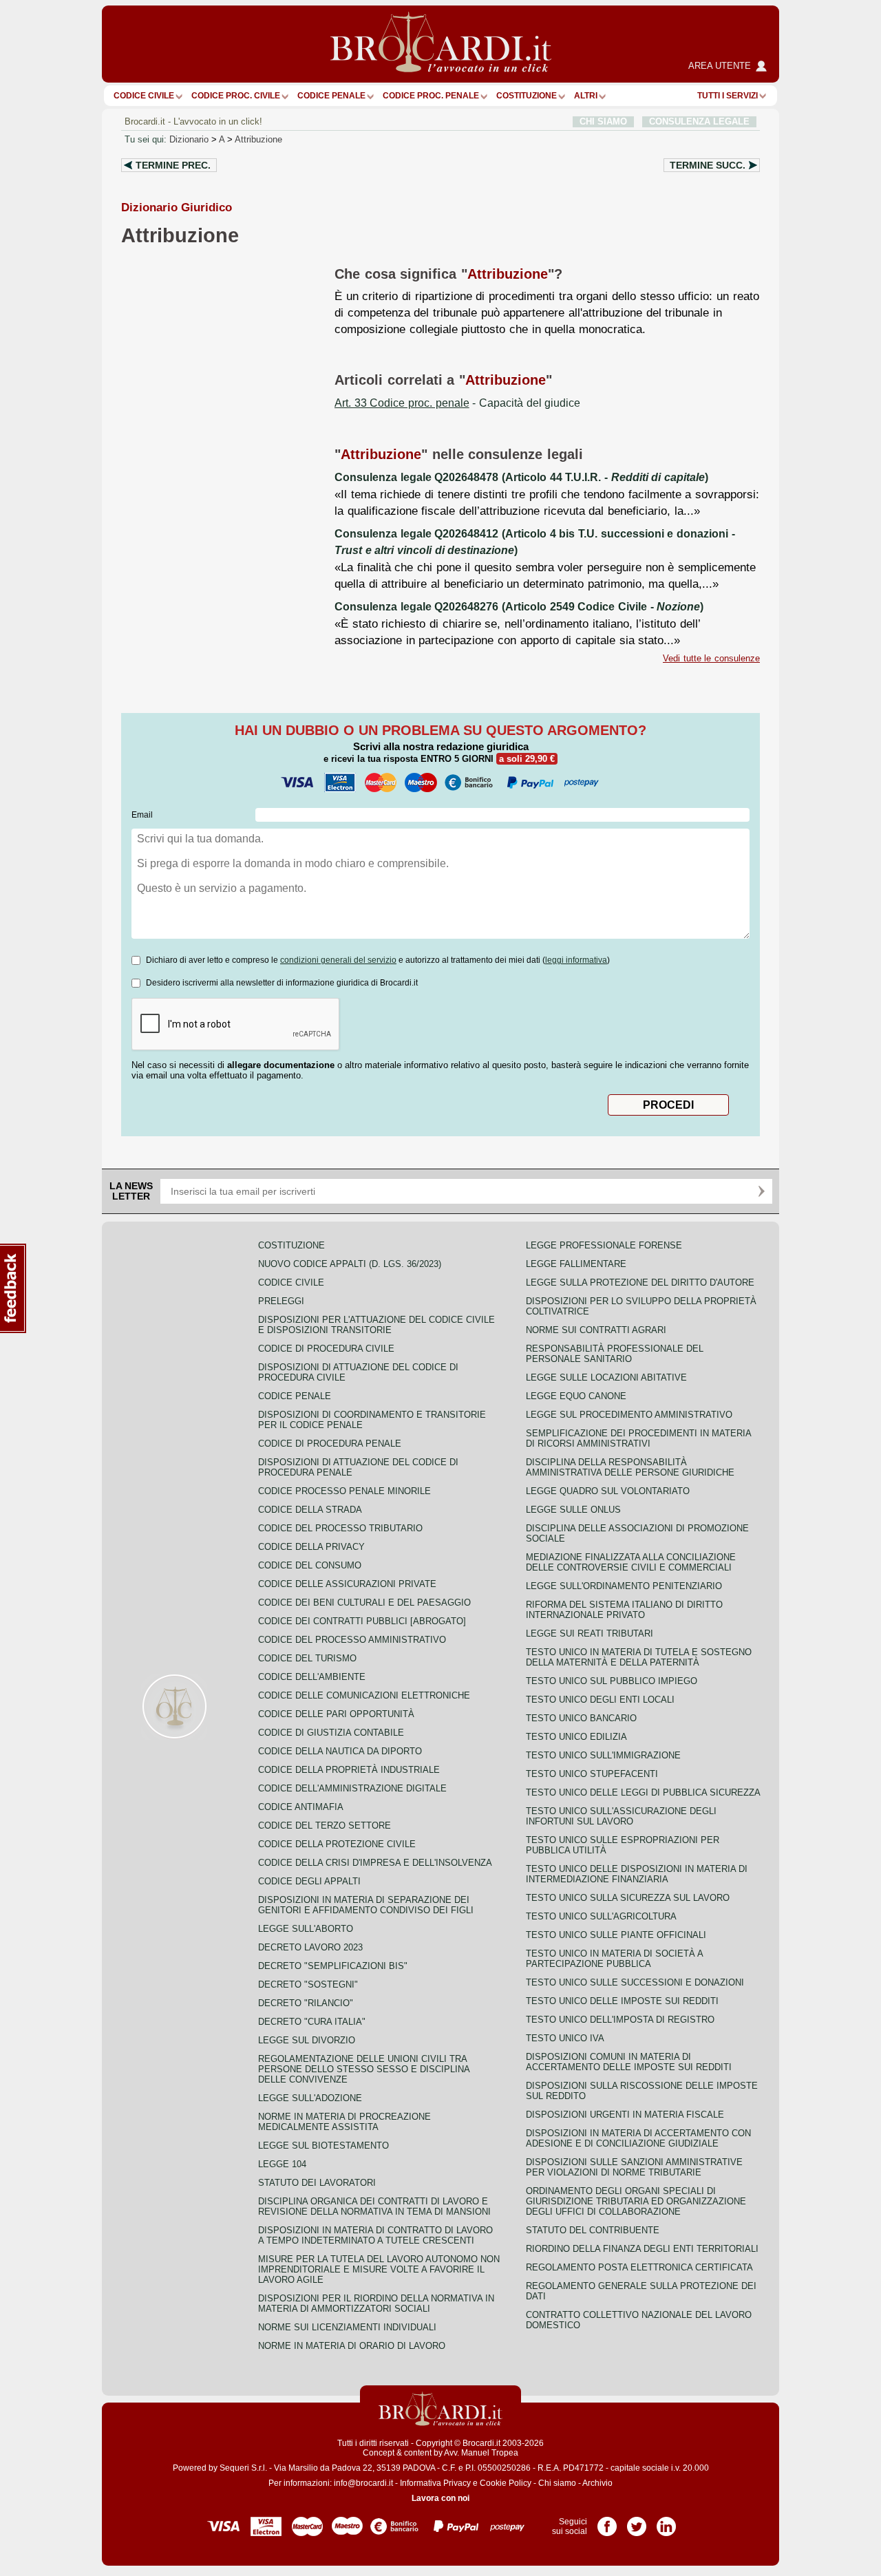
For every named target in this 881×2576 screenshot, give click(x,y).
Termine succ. (708, 165)
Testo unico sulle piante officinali (616, 1935)
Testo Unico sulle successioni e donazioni (635, 1982)
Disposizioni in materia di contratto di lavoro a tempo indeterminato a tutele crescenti (375, 2235)
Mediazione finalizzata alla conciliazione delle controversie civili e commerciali (631, 1562)
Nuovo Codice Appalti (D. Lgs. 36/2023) (350, 1264)
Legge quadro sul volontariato (608, 1491)
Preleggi (281, 1301)
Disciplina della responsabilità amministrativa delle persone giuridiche (630, 1467)
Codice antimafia (301, 1807)
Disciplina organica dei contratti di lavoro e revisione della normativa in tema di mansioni (374, 2206)
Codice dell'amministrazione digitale (352, 1788)
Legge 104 (282, 2164)
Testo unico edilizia (576, 1737)
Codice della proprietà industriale (349, 1770)
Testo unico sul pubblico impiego (612, 1681)
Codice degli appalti (309, 1881)
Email (142, 815)
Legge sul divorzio (307, 2040)
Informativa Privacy (435, 2483)
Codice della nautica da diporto (340, 1751)
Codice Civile (144, 96)
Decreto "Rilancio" (306, 2003)
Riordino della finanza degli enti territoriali (642, 2249)
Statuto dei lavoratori (317, 2183)
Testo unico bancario (581, 1718)
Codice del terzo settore (325, 1825)
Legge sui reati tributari (590, 1633)
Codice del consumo (310, 1565)
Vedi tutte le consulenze (711, 658)
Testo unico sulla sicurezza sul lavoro (628, 1898)
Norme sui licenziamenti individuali (347, 2327)
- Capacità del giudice (457, 403)
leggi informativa (576, 960)
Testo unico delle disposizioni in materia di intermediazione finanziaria (637, 1874)
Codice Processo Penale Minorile (344, 1491)
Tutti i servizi (728, 96)
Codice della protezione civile (337, 1844)
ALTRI (586, 96)
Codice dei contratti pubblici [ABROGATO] (362, 1621)
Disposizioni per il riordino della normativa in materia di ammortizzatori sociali (376, 2303)
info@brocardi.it (363, 2483)
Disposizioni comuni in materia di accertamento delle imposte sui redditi (629, 2062)
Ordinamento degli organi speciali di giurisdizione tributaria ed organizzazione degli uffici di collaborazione (636, 2201)
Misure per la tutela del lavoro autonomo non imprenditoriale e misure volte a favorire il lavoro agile (379, 2269)
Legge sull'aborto (306, 1929)
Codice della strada (310, 1510)
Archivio (597, 2483)
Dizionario (189, 139)
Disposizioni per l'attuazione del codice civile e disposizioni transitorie (376, 1325)
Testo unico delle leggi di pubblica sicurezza (643, 1792)
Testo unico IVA (565, 2038)
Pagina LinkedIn (666, 2522)
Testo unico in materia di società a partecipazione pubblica (614, 1959)
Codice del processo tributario (340, 1528)
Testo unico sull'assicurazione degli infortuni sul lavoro (621, 1816)
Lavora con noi (440, 2498)
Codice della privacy (311, 1547)
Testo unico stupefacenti (592, 1774)
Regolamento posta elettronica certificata (639, 2267)
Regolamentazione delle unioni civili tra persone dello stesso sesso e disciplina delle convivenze (364, 2069)
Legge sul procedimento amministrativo (629, 1415)
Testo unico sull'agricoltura (601, 1916)
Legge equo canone (576, 1396)
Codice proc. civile (236, 96)
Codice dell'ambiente (312, 1677)
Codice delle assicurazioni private (347, 1584)
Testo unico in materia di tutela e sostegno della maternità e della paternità (639, 1657)
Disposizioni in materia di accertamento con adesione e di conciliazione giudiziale (638, 2138)
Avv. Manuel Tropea (481, 2453)
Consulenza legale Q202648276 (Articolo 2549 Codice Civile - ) (519, 607)
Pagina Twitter (637, 2522)
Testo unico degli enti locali (600, 1700)
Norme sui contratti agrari (596, 1330)
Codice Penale (331, 96)
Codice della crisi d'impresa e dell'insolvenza (375, 1863)
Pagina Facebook (607, 2522)
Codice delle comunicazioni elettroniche (364, 1695)
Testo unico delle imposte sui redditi (622, 2001)
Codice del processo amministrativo (352, 1640)
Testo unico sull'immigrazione (603, 1755)
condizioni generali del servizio (338, 960)
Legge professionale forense (604, 1245)
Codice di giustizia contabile (331, 1733)
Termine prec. (173, 165)
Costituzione (527, 96)
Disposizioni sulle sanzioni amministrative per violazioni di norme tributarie (634, 2167)
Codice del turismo (307, 1658)
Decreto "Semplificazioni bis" (333, 1966)
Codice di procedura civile (326, 1349)
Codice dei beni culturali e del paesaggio (364, 1603)
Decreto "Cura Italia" (312, 2022)
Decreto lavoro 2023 (310, 1947)
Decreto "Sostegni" (308, 1984)
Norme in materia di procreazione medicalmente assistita (344, 2122)
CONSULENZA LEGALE (699, 121)
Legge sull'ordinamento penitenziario (624, 1586)
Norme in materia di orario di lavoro (352, 2346)
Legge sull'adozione (310, 2098)
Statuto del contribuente (593, 2230)
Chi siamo (557, 2483)
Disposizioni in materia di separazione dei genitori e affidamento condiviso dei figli (366, 1905)
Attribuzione (258, 139)
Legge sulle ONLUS (573, 1510)
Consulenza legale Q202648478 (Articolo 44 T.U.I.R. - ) (521, 477)
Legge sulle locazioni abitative (606, 1377)
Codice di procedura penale (330, 1444)
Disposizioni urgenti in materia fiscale (625, 2115)
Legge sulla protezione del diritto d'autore (640, 1282)
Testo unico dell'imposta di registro (620, 2020)
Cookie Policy (506, 2483)
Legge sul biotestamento (323, 2146)
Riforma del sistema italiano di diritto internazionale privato (624, 1610)
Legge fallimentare (576, 1264)
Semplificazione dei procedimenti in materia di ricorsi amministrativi (638, 1438)
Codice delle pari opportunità (336, 1714)
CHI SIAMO (603, 121)
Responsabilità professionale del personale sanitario (615, 1354)
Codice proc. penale (431, 96)
